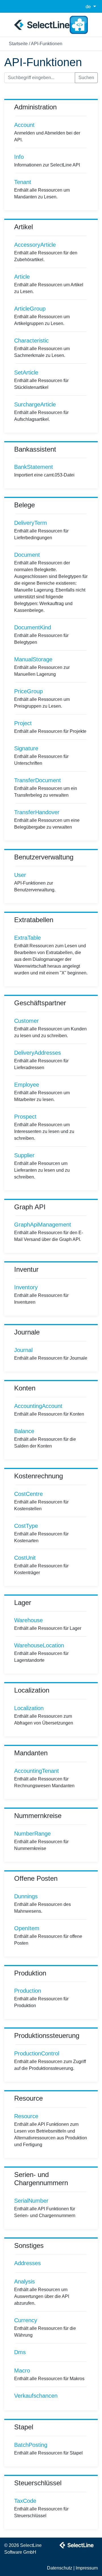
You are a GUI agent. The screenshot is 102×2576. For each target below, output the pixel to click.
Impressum (87, 2568)
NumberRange (32, 1834)
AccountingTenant (37, 1771)
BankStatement (34, 467)
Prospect (25, 1117)
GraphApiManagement (43, 1225)
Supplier (24, 1155)
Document (27, 555)
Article (22, 277)
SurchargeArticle (35, 404)
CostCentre (28, 1494)
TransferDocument (38, 780)
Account (24, 125)
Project (23, 723)
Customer (26, 1021)
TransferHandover (37, 812)
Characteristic (31, 341)
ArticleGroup (30, 309)
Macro (22, 2371)
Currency (26, 2320)
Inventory (26, 1287)
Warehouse (28, 1620)
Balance (24, 1431)
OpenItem (27, 1928)
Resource (26, 2116)
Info (19, 157)
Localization (29, 1708)
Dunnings (26, 1896)
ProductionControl (37, 2053)
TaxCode (25, 2501)
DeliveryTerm (31, 523)
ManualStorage (33, 659)
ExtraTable (27, 938)
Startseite (18, 44)
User (20, 875)
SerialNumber (31, 2201)
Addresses (27, 2263)
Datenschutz (60, 2568)
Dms (20, 2352)
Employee (27, 1085)
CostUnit (25, 1558)
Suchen (86, 78)
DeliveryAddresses (38, 1053)
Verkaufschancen (36, 2396)
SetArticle (26, 372)
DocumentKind (33, 627)
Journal (23, 1350)
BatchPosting (31, 2445)
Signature (26, 748)
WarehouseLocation (39, 1645)
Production (28, 1991)
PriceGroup (28, 691)
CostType (26, 1526)
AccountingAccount (38, 1406)
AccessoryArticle (35, 245)
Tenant (23, 182)
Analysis (25, 2282)
